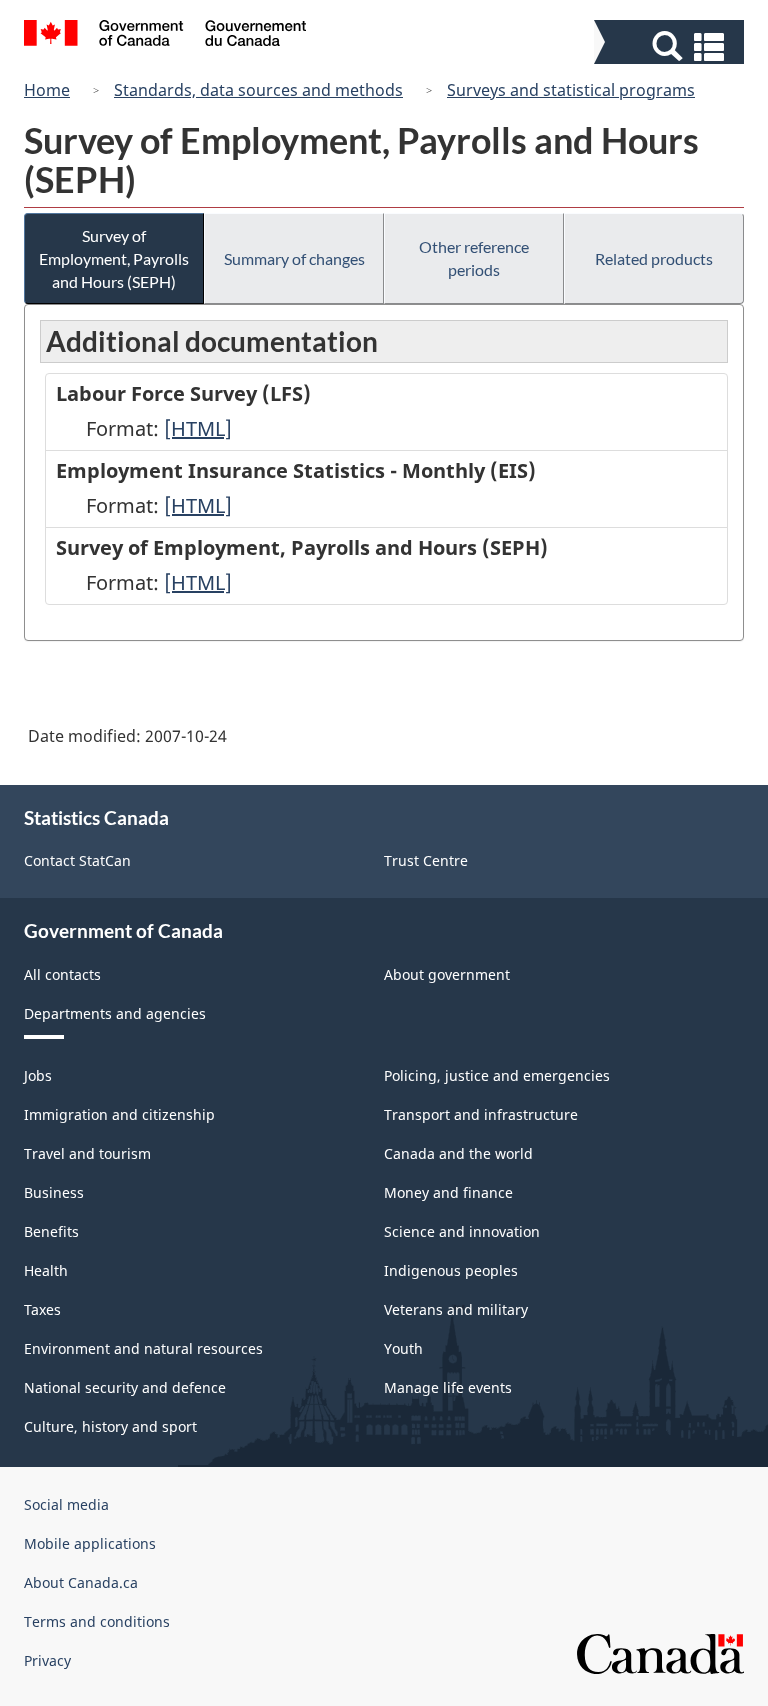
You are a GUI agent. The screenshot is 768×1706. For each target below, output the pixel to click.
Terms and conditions (97, 1621)
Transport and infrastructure (481, 1114)
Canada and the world (458, 1153)
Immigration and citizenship (119, 1114)
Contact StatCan (77, 860)
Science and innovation (462, 1231)
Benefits (51, 1231)
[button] (671, 46)
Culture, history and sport (110, 1426)
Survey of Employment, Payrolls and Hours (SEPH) (114, 258)
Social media (66, 1504)
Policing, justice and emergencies (497, 1075)
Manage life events (448, 1387)
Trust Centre (426, 860)
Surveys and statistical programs (571, 90)
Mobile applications (90, 1543)
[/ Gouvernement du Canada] (165, 36)
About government (447, 974)
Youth (403, 1348)
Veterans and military (456, 1309)
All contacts (62, 974)
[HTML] (198, 428)
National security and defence (125, 1387)
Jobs (38, 1075)
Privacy (47, 1660)
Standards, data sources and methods (258, 90)
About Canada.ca (81, 1582)
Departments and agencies (115, 1013)
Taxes (42, 1309)
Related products (654, 258)
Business (54, 1192)
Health (46, 1270)
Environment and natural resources (143, 1348)
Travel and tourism (87, 1153)
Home (47, 90)
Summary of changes (294, 258)
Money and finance (448, 1192)
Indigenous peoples (451, 1270)
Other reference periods (474, 258)
